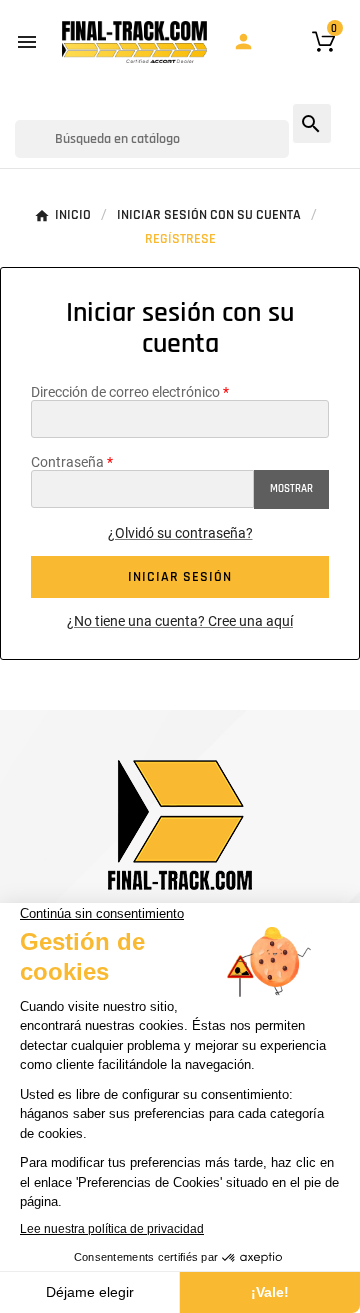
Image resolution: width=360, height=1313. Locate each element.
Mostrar (291, 489)
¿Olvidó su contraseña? (180, 533)
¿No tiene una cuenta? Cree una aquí (180, 621)
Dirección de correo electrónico (125, 392)
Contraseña (67, 462)
